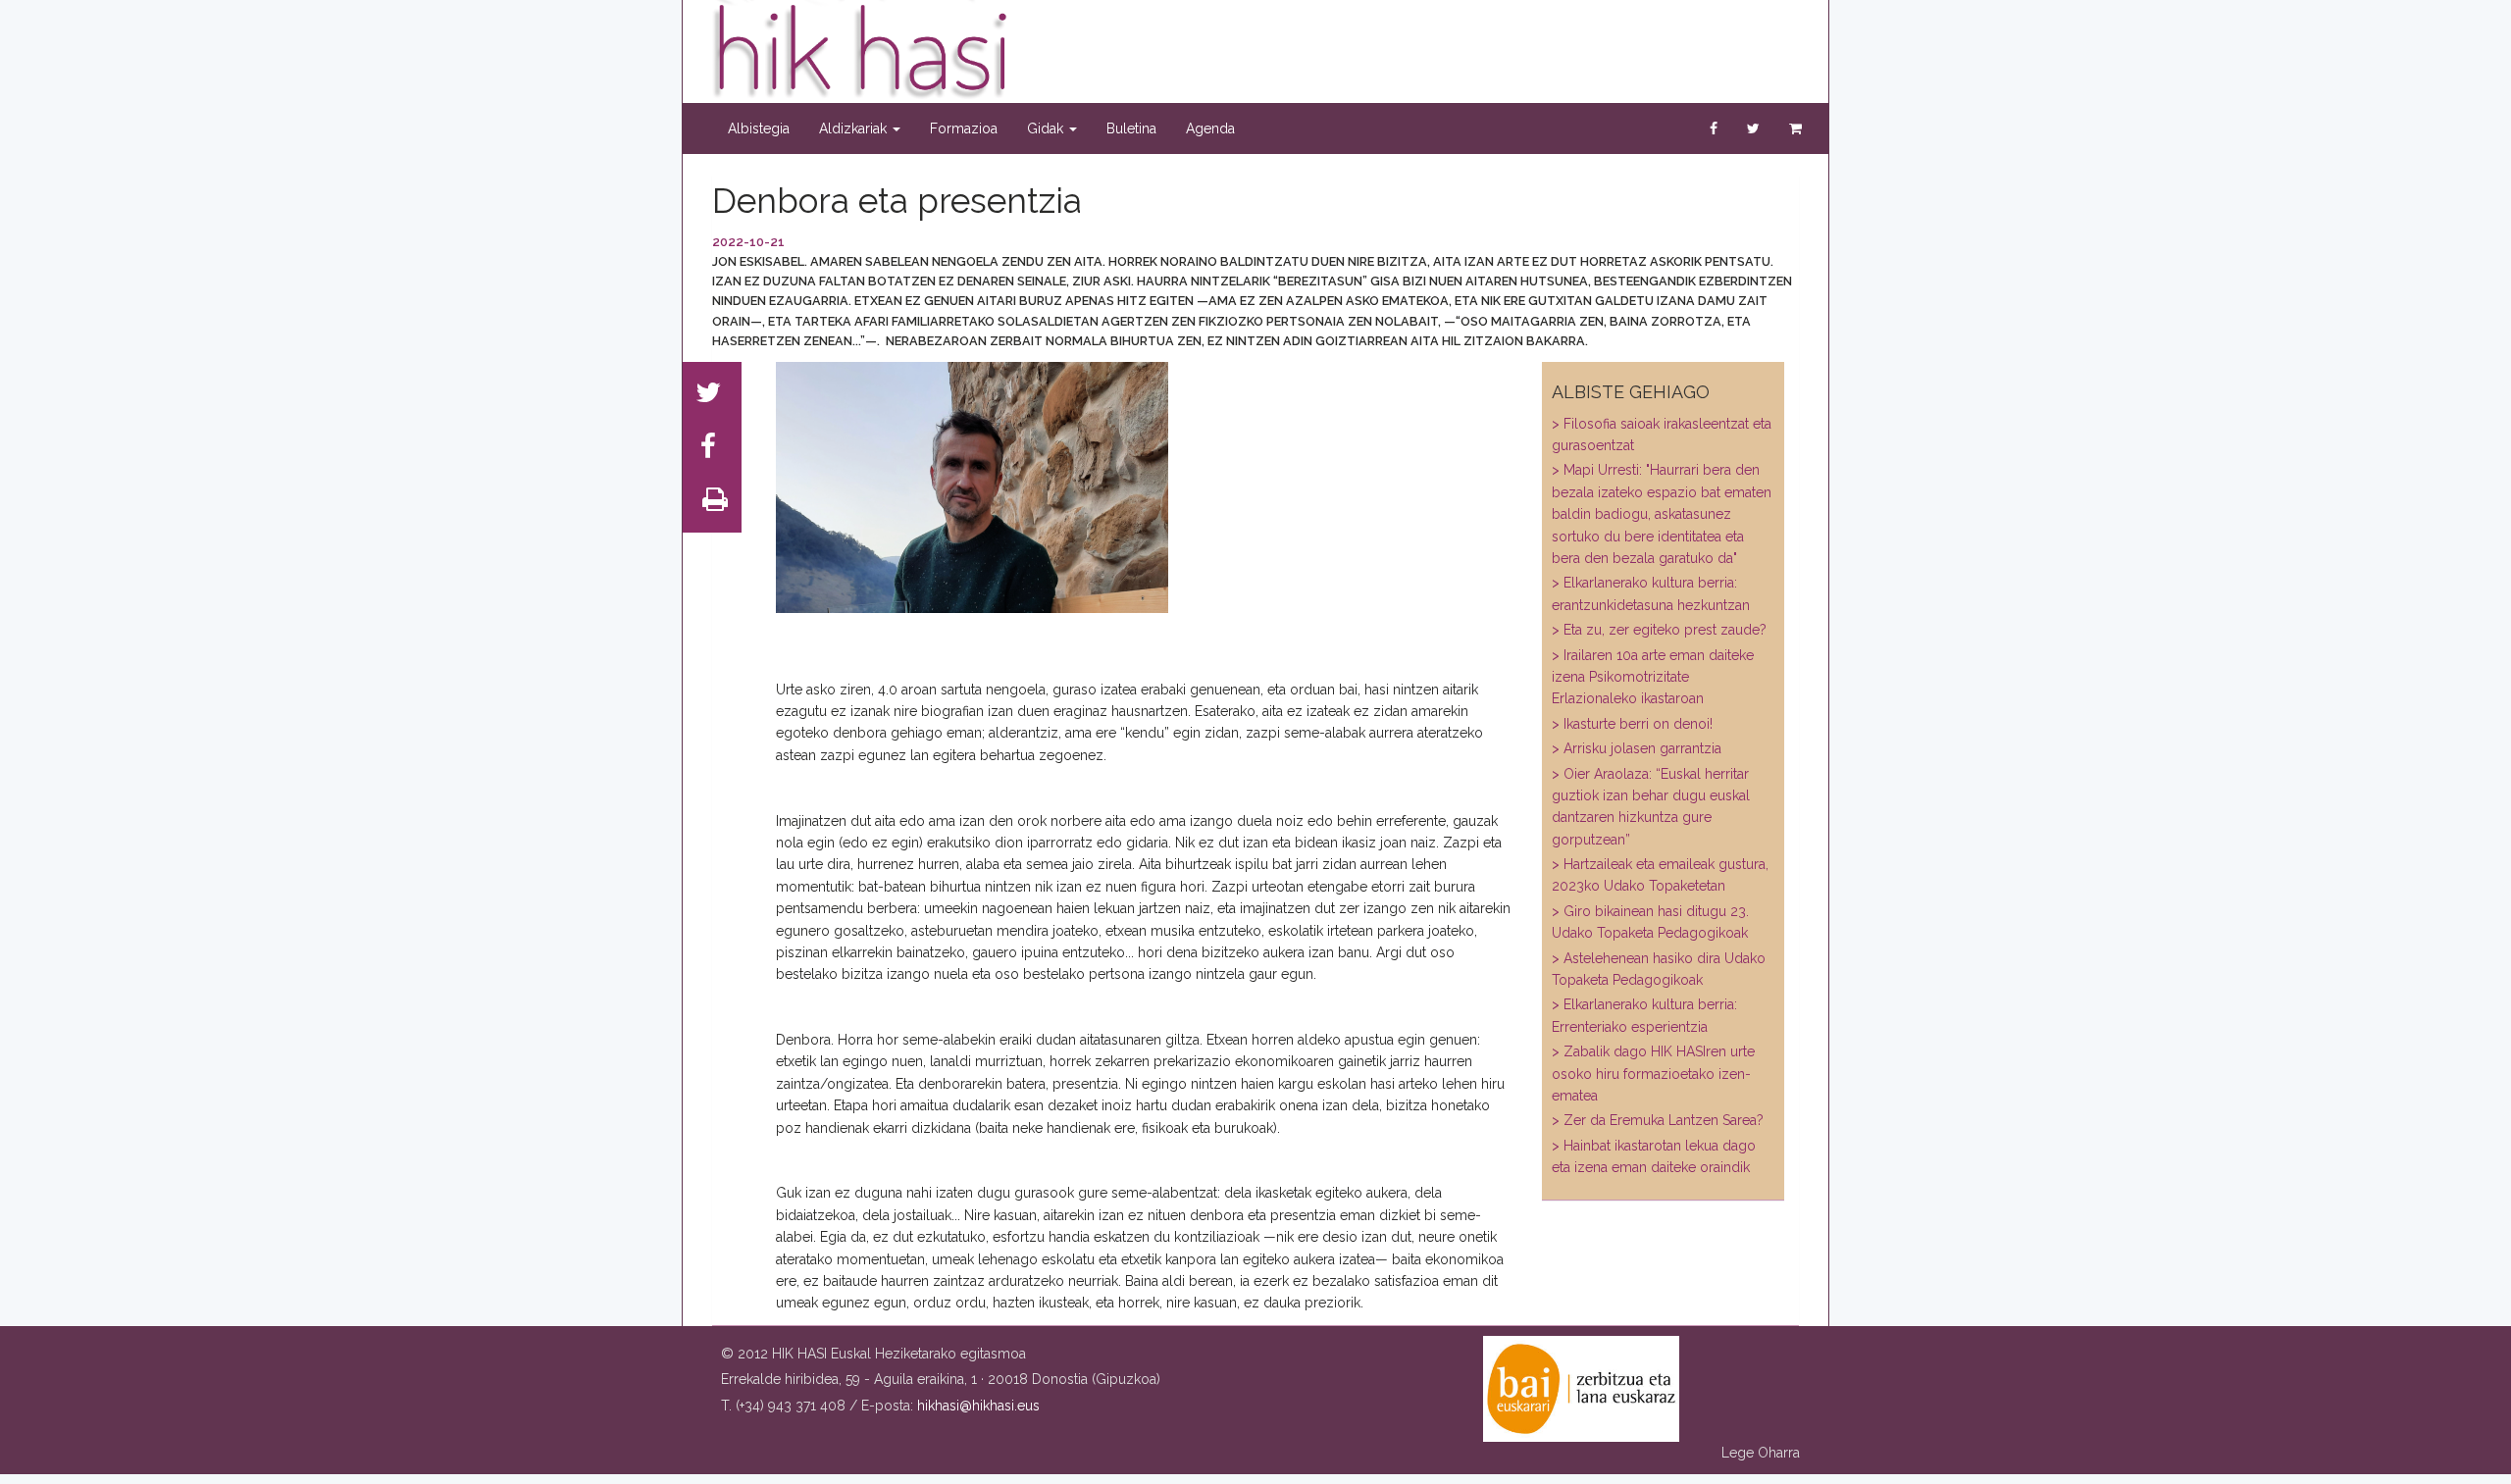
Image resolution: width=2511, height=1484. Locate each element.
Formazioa (964, 128)
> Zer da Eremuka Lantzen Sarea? (1658, 1120)
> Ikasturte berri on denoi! (1632, 724)
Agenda (1210, 128)
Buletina (1131, 128)
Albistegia (759, 128)
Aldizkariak (855, 128)
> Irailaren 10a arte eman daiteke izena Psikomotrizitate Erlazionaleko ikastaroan (1653, 677)
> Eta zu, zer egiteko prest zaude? (1659, 630)
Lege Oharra (1761, 1453)
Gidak (1047, 128)
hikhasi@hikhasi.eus (978, 1406)
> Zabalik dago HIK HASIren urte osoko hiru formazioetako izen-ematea (1653, 1074)
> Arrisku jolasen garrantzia (1637, 748)
